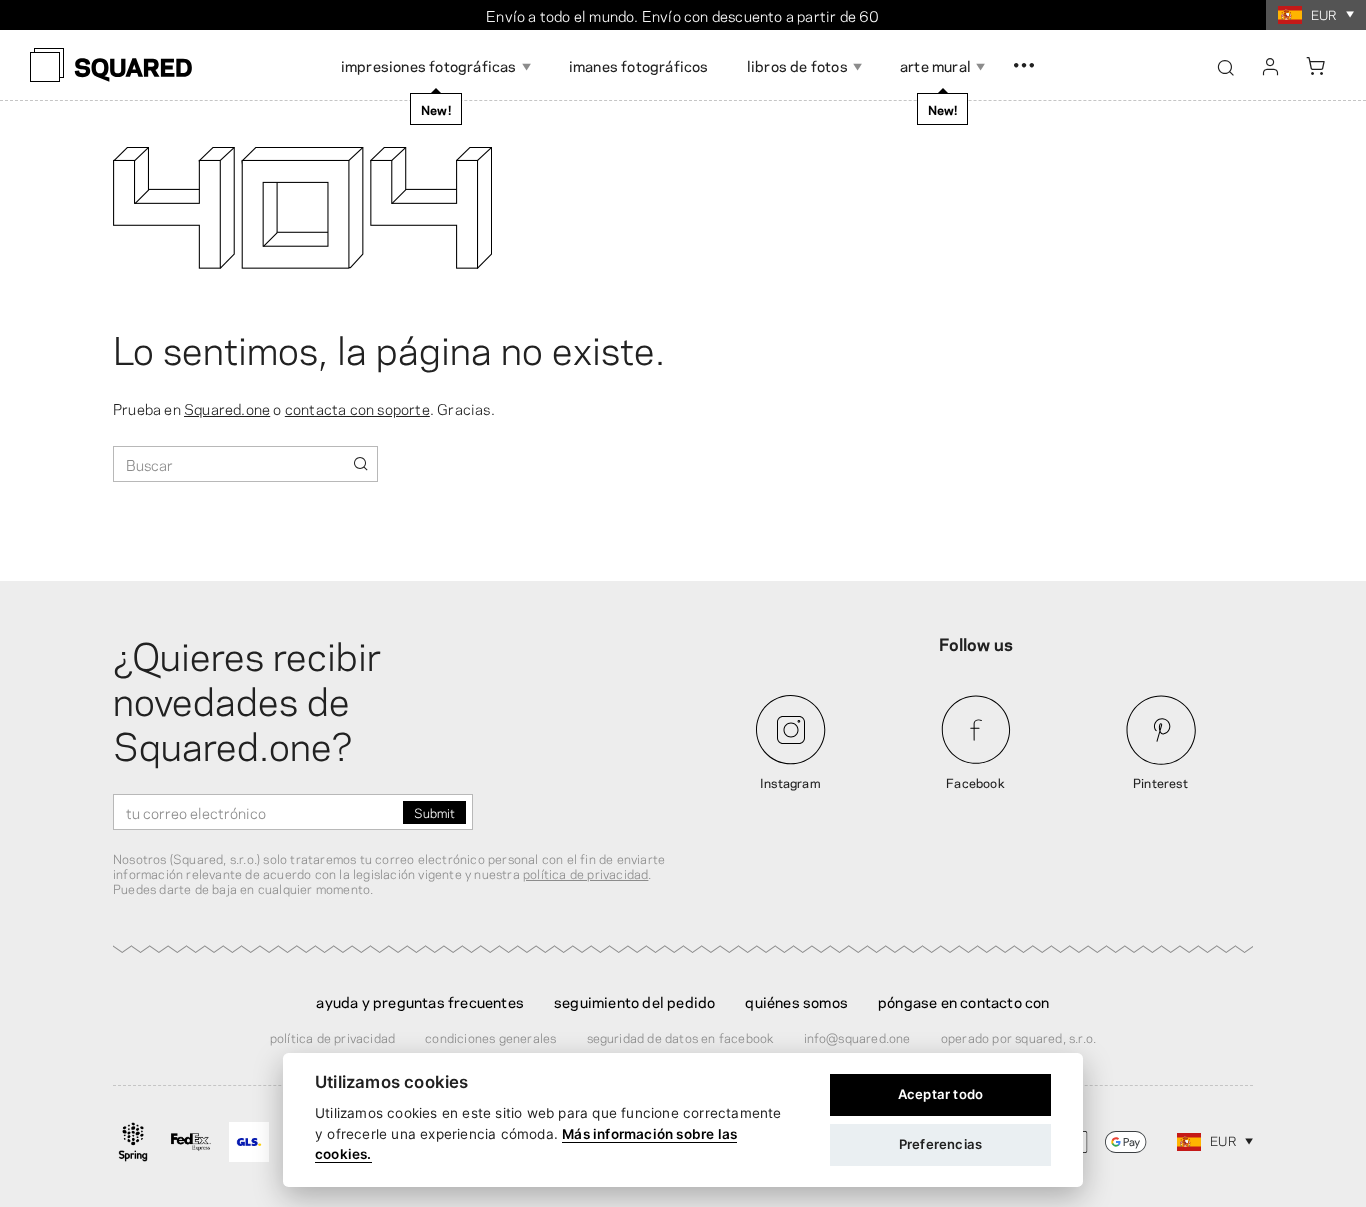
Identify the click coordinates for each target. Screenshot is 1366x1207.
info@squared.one (857, 1037)
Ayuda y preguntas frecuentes (420, 1001)
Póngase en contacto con (964, 1001)
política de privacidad (585, 873)
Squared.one (227, 408)
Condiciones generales (490, 1037)
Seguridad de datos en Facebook (680, 1037)
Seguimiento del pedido (634, 1001)
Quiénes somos (796, 1001)
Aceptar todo (940, 1094)
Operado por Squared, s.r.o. (1018, 1037)
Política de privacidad (332, 1037)
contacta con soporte (357, 408)
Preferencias (940, 1144)
